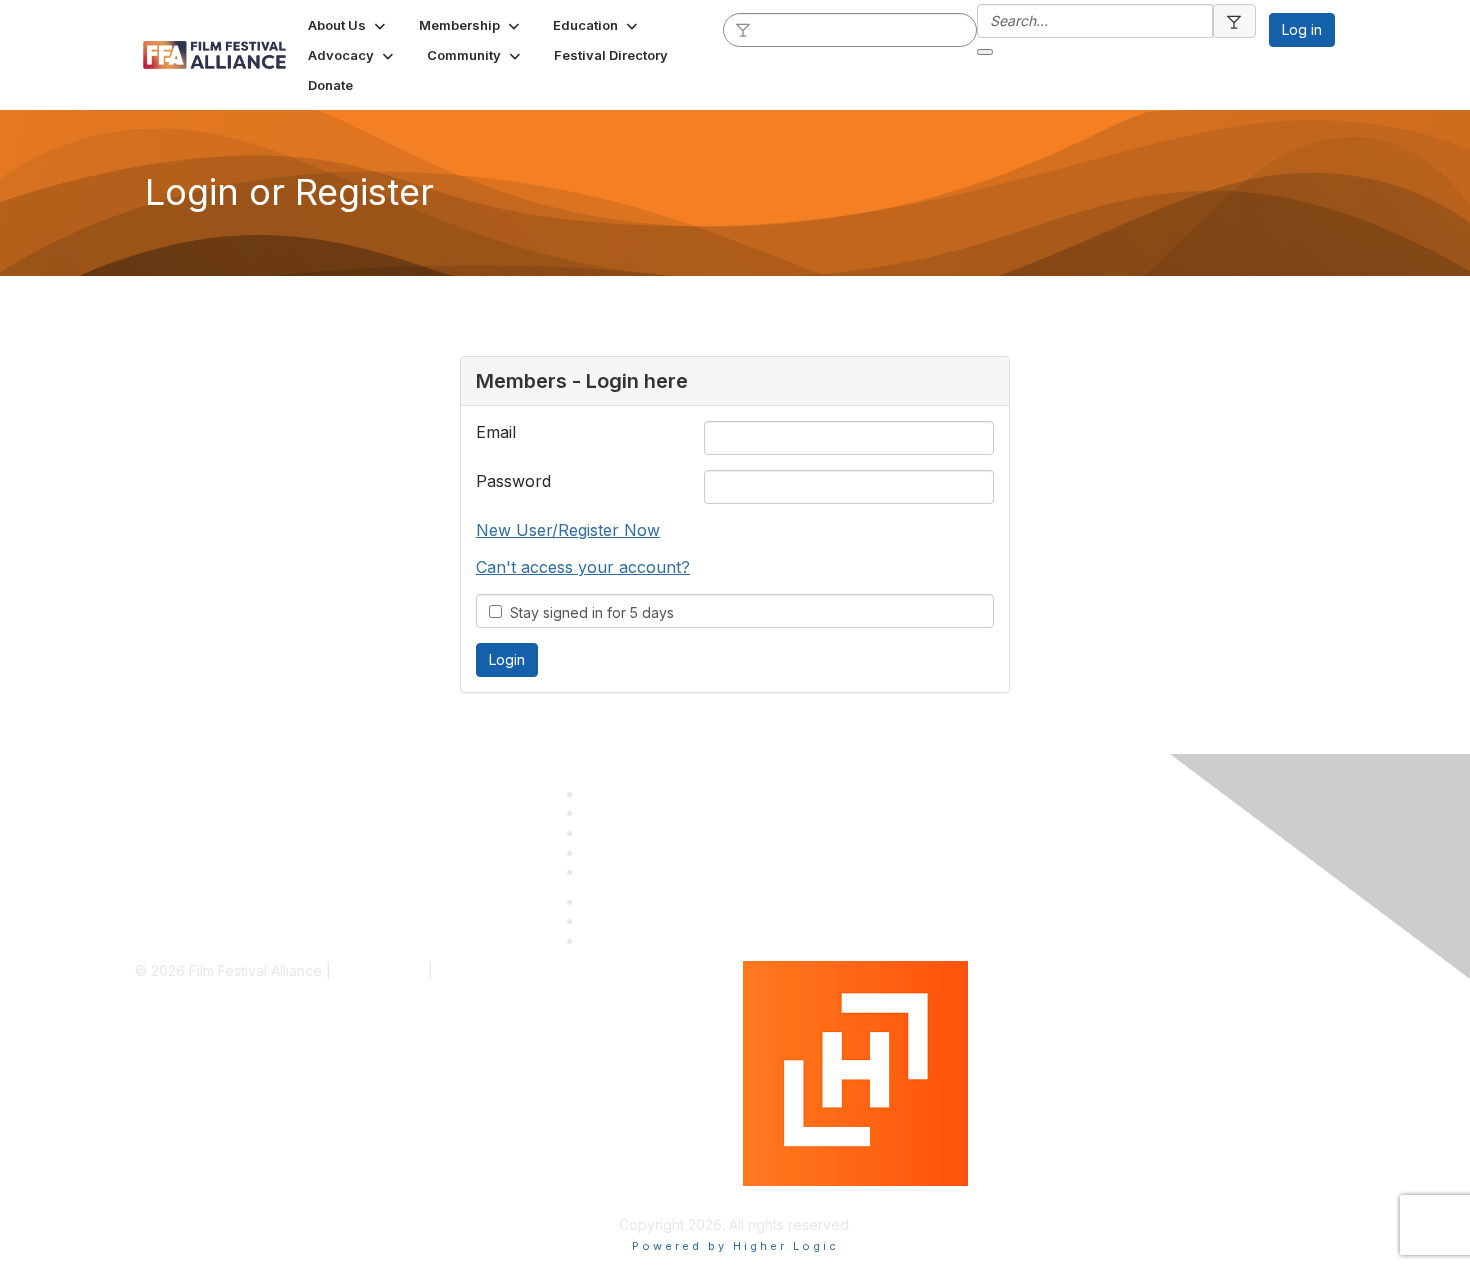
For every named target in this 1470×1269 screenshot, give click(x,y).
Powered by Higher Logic (828, 1195)
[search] (744, 29)
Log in (1302, 29)
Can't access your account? (583, 567)
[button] (348, 25)
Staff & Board (626, 793)
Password (513, 481)
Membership (624, 812)
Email (496, 432)
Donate (607, 852)
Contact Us (619, 871)
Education (615, 832)
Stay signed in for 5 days (588, 612)
